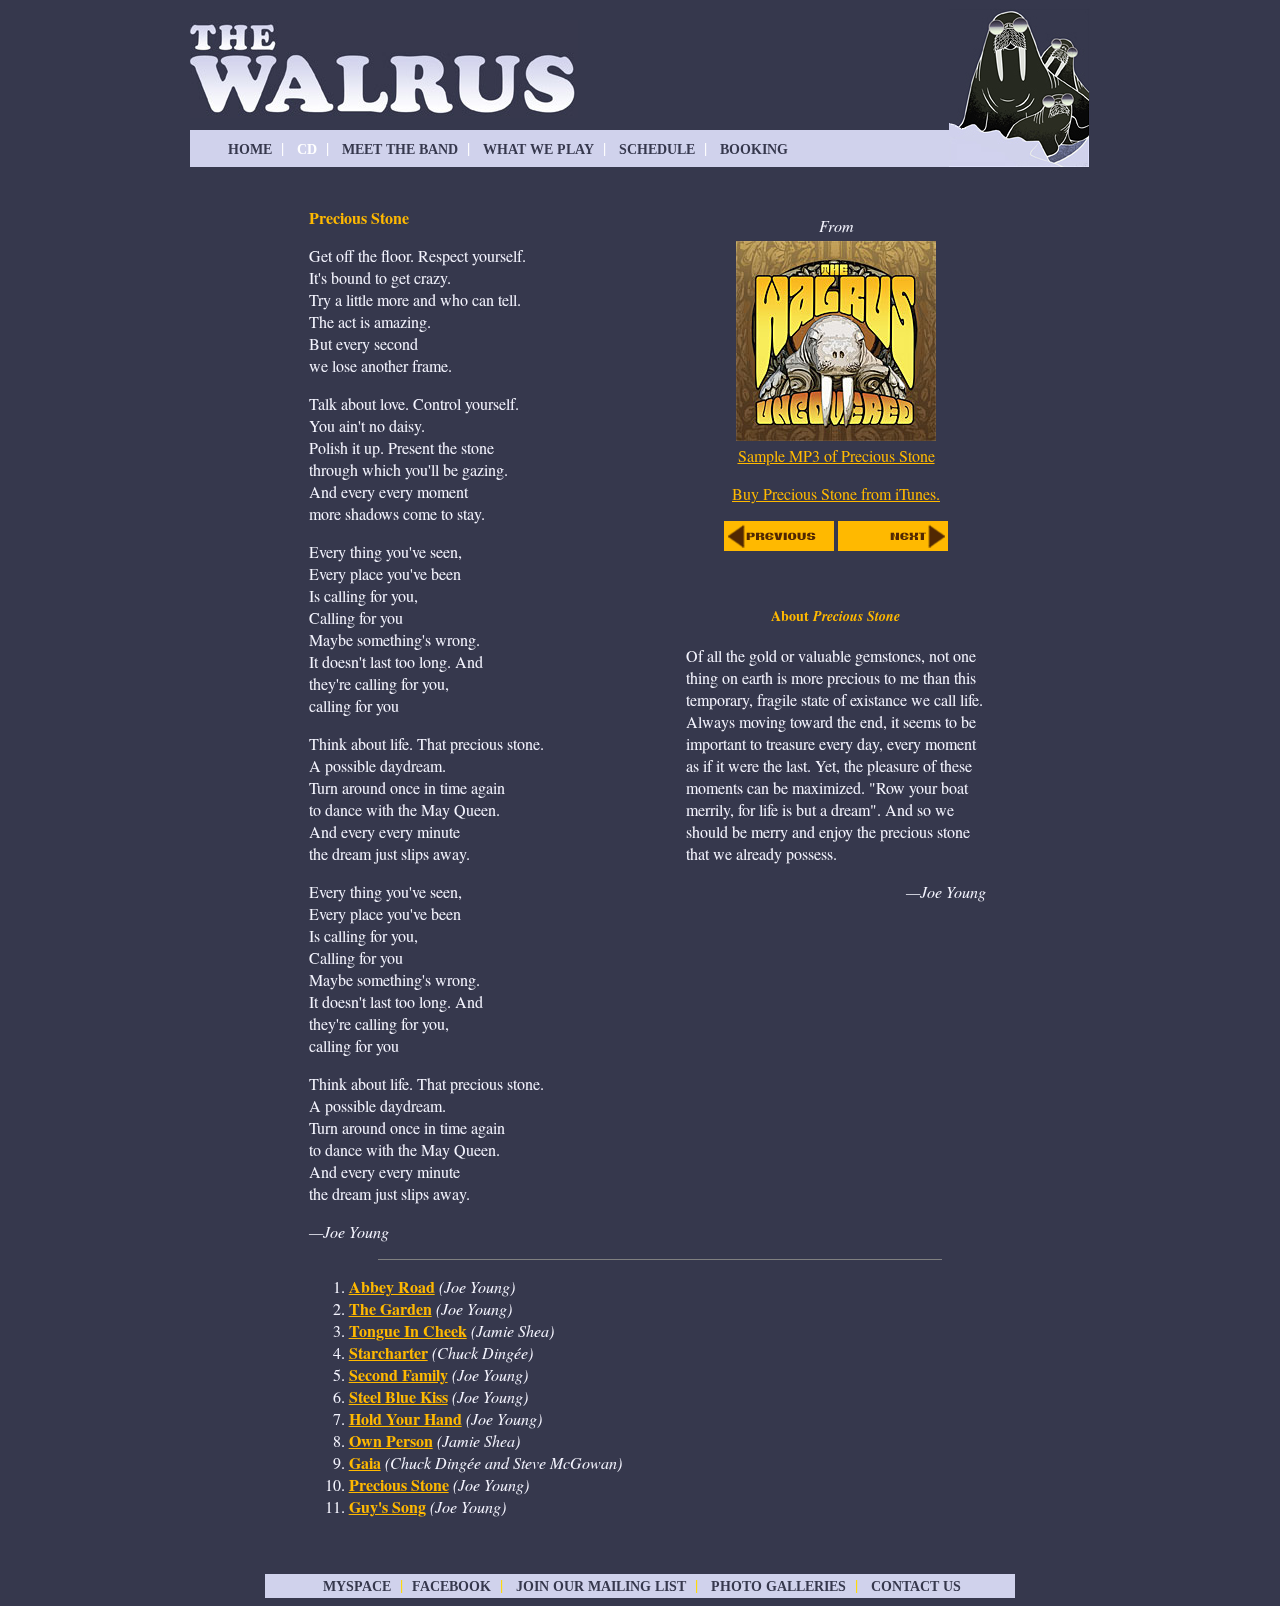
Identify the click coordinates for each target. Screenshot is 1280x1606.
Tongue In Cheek (408, 1330)
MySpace (357, 1586)
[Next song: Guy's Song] (893, 544)
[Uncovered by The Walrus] (836, 438)
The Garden (390, 1308)
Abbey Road (392, 1286)
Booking (754, 149)
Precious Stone (399, 1484)
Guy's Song (387, 1506)
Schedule (657, 149)
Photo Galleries (778, 1586)
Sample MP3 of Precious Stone (836, 455)
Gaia (365, 1462)
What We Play (538, 149)
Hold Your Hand (405, 1418)
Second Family (398, 1374)
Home (250, 149)
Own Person (391, 1440)
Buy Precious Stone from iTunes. (836, 493)
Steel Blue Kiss (398, 1396)
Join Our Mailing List (601, 1586)
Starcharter (388, 1352)
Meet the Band (400, 149)
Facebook (451, 1586)
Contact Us (914, 1586)
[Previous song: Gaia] (779, 544)
